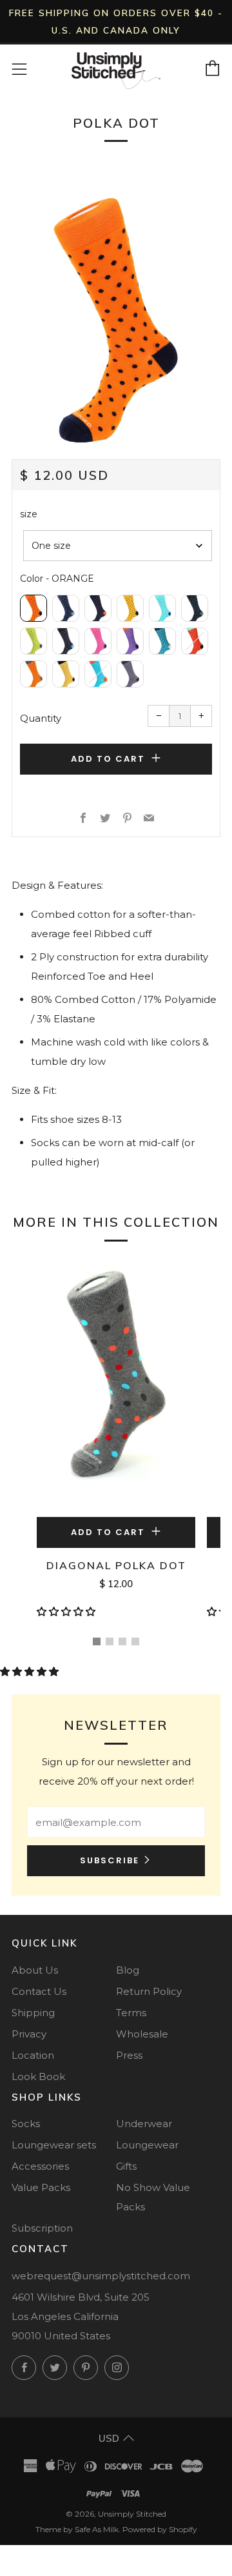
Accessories (40, 2166)
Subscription (42, 2228)
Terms (131, 2013)
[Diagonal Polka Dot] (116, 1385)
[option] (116, 320)
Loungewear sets (54, 2145)
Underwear (144, 2124)
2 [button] (110, 1641)
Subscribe (110, 1860)
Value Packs (41, 2187)
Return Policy (149, 1991)
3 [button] (122, 1641)
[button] (67, 1611)
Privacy (29, 2034)
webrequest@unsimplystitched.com (101, 2276)
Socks (26, 2124)
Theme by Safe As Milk (77, 2529)
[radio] (34, 608)
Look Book (38, 2076)
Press (129, 2055)
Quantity (41, 718)
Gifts (126, 2166)
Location (33, 2055)
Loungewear (147, 2145)
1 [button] (97, 1641)
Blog (128, 1970)
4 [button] (135, 1641)
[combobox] (118, 546)
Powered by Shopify (160, 2529)
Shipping (33, 2013)
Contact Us (39, 1991)
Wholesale (142, 2034)
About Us (35, 1970)
